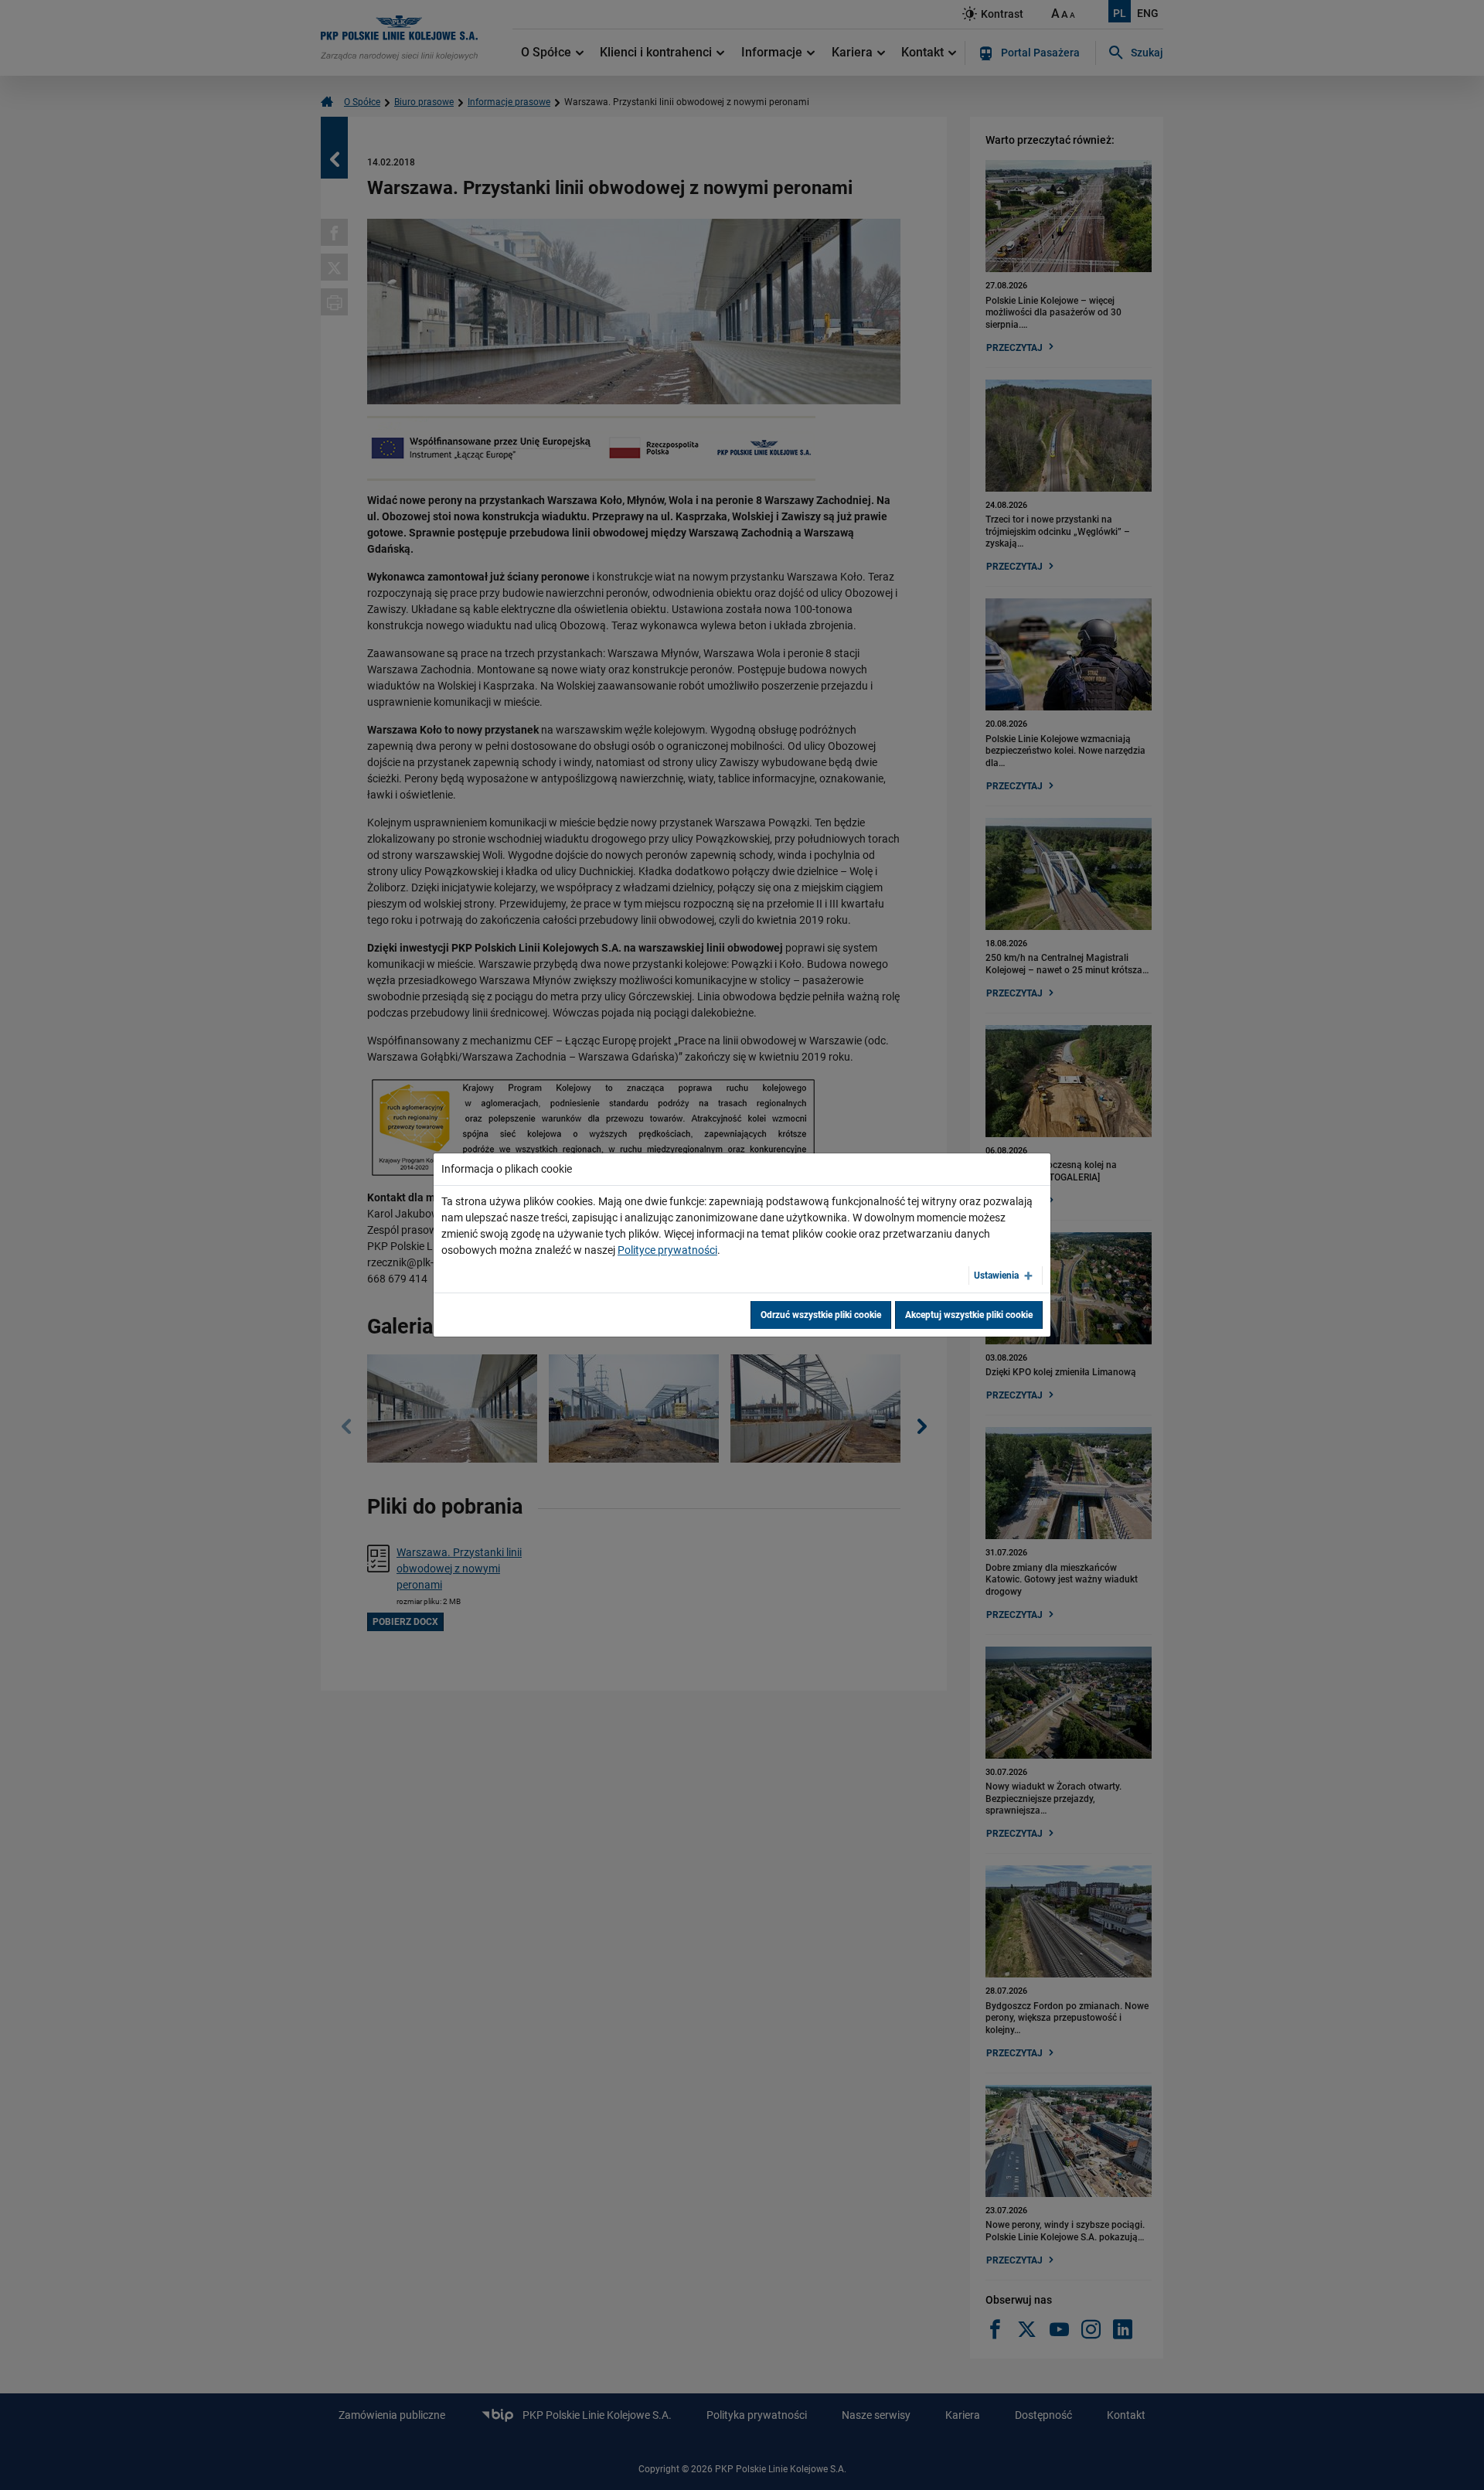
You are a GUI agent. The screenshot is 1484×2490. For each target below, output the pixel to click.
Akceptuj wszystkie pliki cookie (969, 1315)
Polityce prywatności (667, 1250)
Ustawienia (996, 1276)
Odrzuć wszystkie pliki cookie (821, 1315)
